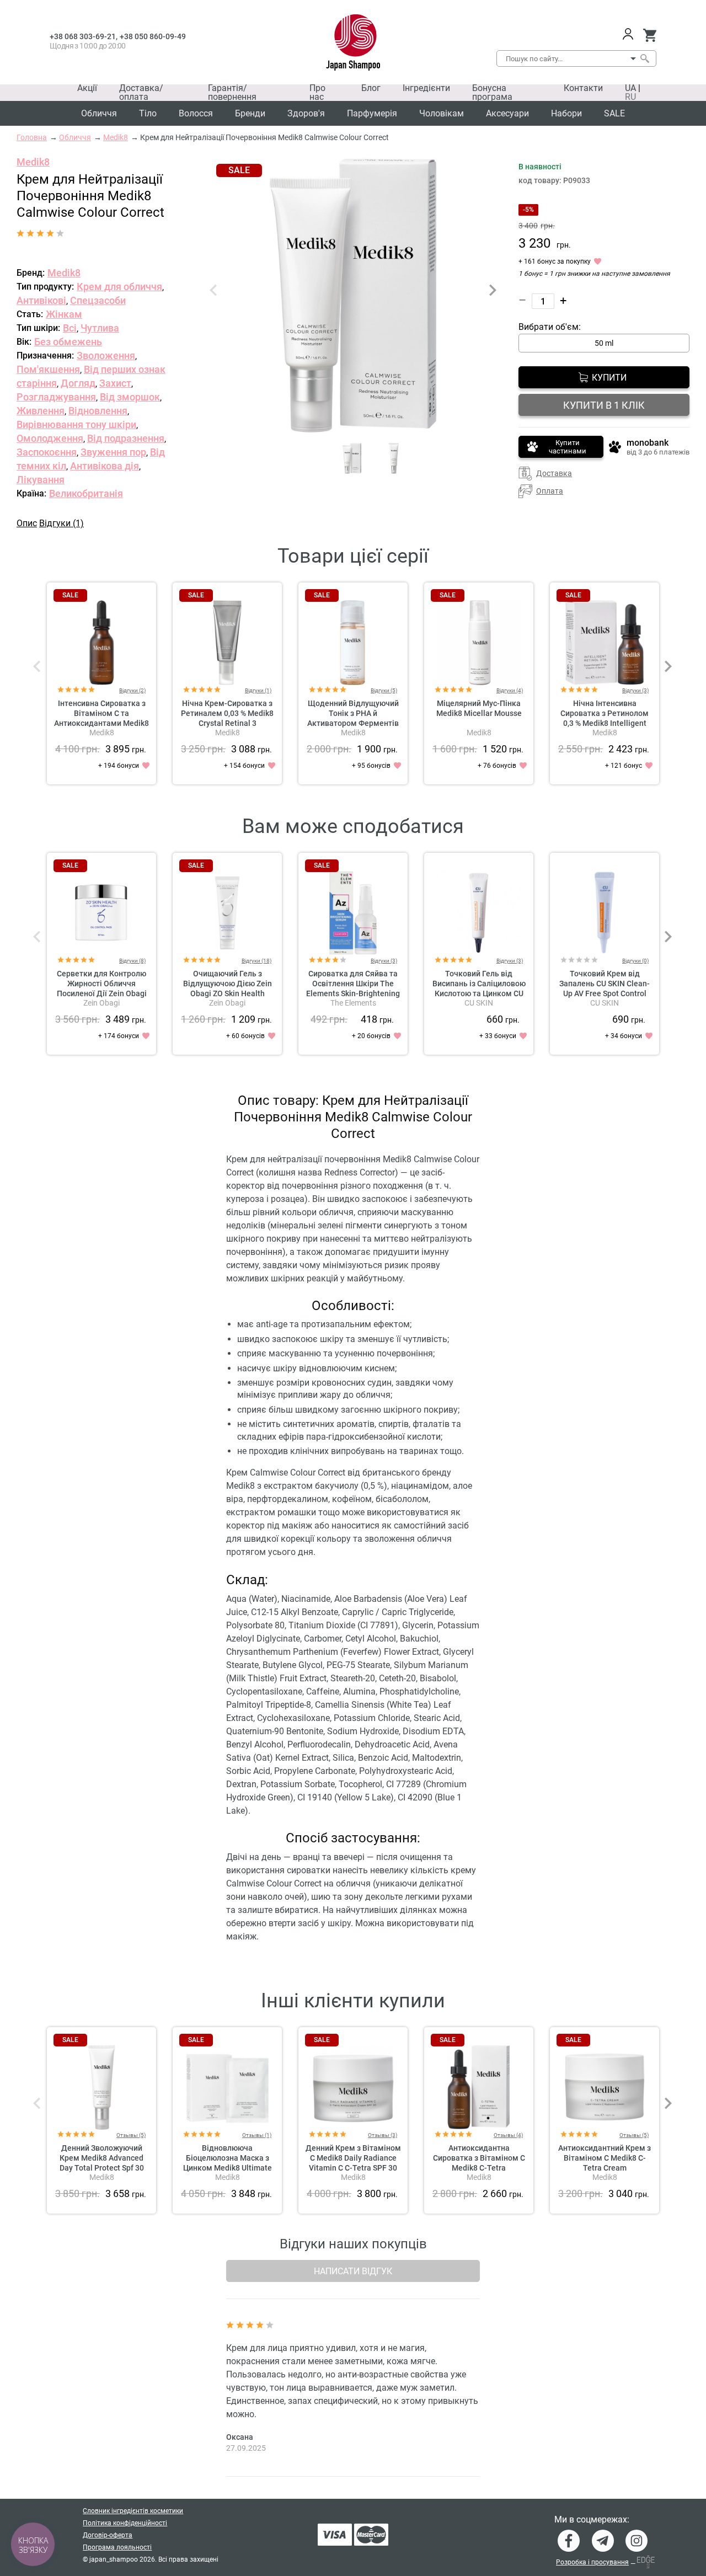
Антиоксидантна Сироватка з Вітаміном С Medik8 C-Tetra (479, 2158)
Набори (566, 113)
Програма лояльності (117, 2547)
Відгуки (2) (132, 690)
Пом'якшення (48, 369)
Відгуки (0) (635, 961)
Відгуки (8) (132, 961)
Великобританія (86, 493)
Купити (609, 378)
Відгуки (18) (256, 961)
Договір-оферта (108, 2535)
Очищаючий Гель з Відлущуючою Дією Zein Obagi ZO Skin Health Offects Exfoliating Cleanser (228, 993)
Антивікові (41, 300)
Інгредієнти (426, 88)
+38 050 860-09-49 (153, 36)
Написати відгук (353, 2271)
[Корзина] (649, 35)
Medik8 (33, 162)
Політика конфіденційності (125, 2523)
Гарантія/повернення (232, 92)
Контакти (583, 88)
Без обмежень (68, 342)
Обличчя (99, 113)
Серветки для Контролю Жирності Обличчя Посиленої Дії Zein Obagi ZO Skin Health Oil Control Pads (102, 993)
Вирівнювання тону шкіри (76, 424)
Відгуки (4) (510, 690)
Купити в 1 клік (604, 405)
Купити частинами (568, 447)
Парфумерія (372, 113)
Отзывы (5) (131, 2135)
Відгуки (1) (61, 523)
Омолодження (50, 438)
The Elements (353, 1003)
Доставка (554, 473)
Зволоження (106, 356)
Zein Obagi (101, 1003)
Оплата (550, 491)
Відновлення (98, 411)
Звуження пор (113, 452)
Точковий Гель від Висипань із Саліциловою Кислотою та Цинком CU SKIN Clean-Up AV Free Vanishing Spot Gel (479, 993)
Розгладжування (56, 397)
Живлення (41, 411)
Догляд (78, 383)
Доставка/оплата (141, 92)
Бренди (250, 113)
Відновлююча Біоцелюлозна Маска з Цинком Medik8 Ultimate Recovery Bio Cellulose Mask (228, 2168)
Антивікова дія (105, 466)
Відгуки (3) (635, 690)
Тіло (148, 113)
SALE (614, 113)
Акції (87, 88)
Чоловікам (442, 113)
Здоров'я (306, 113)
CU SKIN (479, 1003)
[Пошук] (644, 58)
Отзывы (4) (508, 2135)
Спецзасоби (98, 300)
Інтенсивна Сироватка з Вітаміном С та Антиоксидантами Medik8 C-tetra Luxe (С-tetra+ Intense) (101, 723)
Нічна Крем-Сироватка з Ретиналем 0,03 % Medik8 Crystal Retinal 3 (227, 713)
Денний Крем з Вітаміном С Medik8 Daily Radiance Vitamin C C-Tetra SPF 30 (353, 2158)
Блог (371, 88)
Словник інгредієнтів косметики (133, 2511)
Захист (115, 383)
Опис (27, 523)
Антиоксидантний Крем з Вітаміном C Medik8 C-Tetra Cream (605, 2158)
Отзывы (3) (383, 2135)
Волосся (196, 113)
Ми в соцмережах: (592, 2520)
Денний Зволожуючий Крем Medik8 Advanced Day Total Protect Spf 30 (102, 2158)
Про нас (317, 92)
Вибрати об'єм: (550, 327)
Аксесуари (507, 113)
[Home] (353, 42)
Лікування (41, 480)
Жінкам (64, 314)
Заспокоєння (47, 452)
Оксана (240, 2437)
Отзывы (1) (257, 2135)
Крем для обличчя (119, 287)
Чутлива (100, 328)
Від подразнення (126, 438)
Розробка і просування (592, 2562)
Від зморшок (130, 397)
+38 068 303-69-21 (83, 36)
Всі (70, 328)
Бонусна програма (492, 92)
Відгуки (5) (384, 690)
